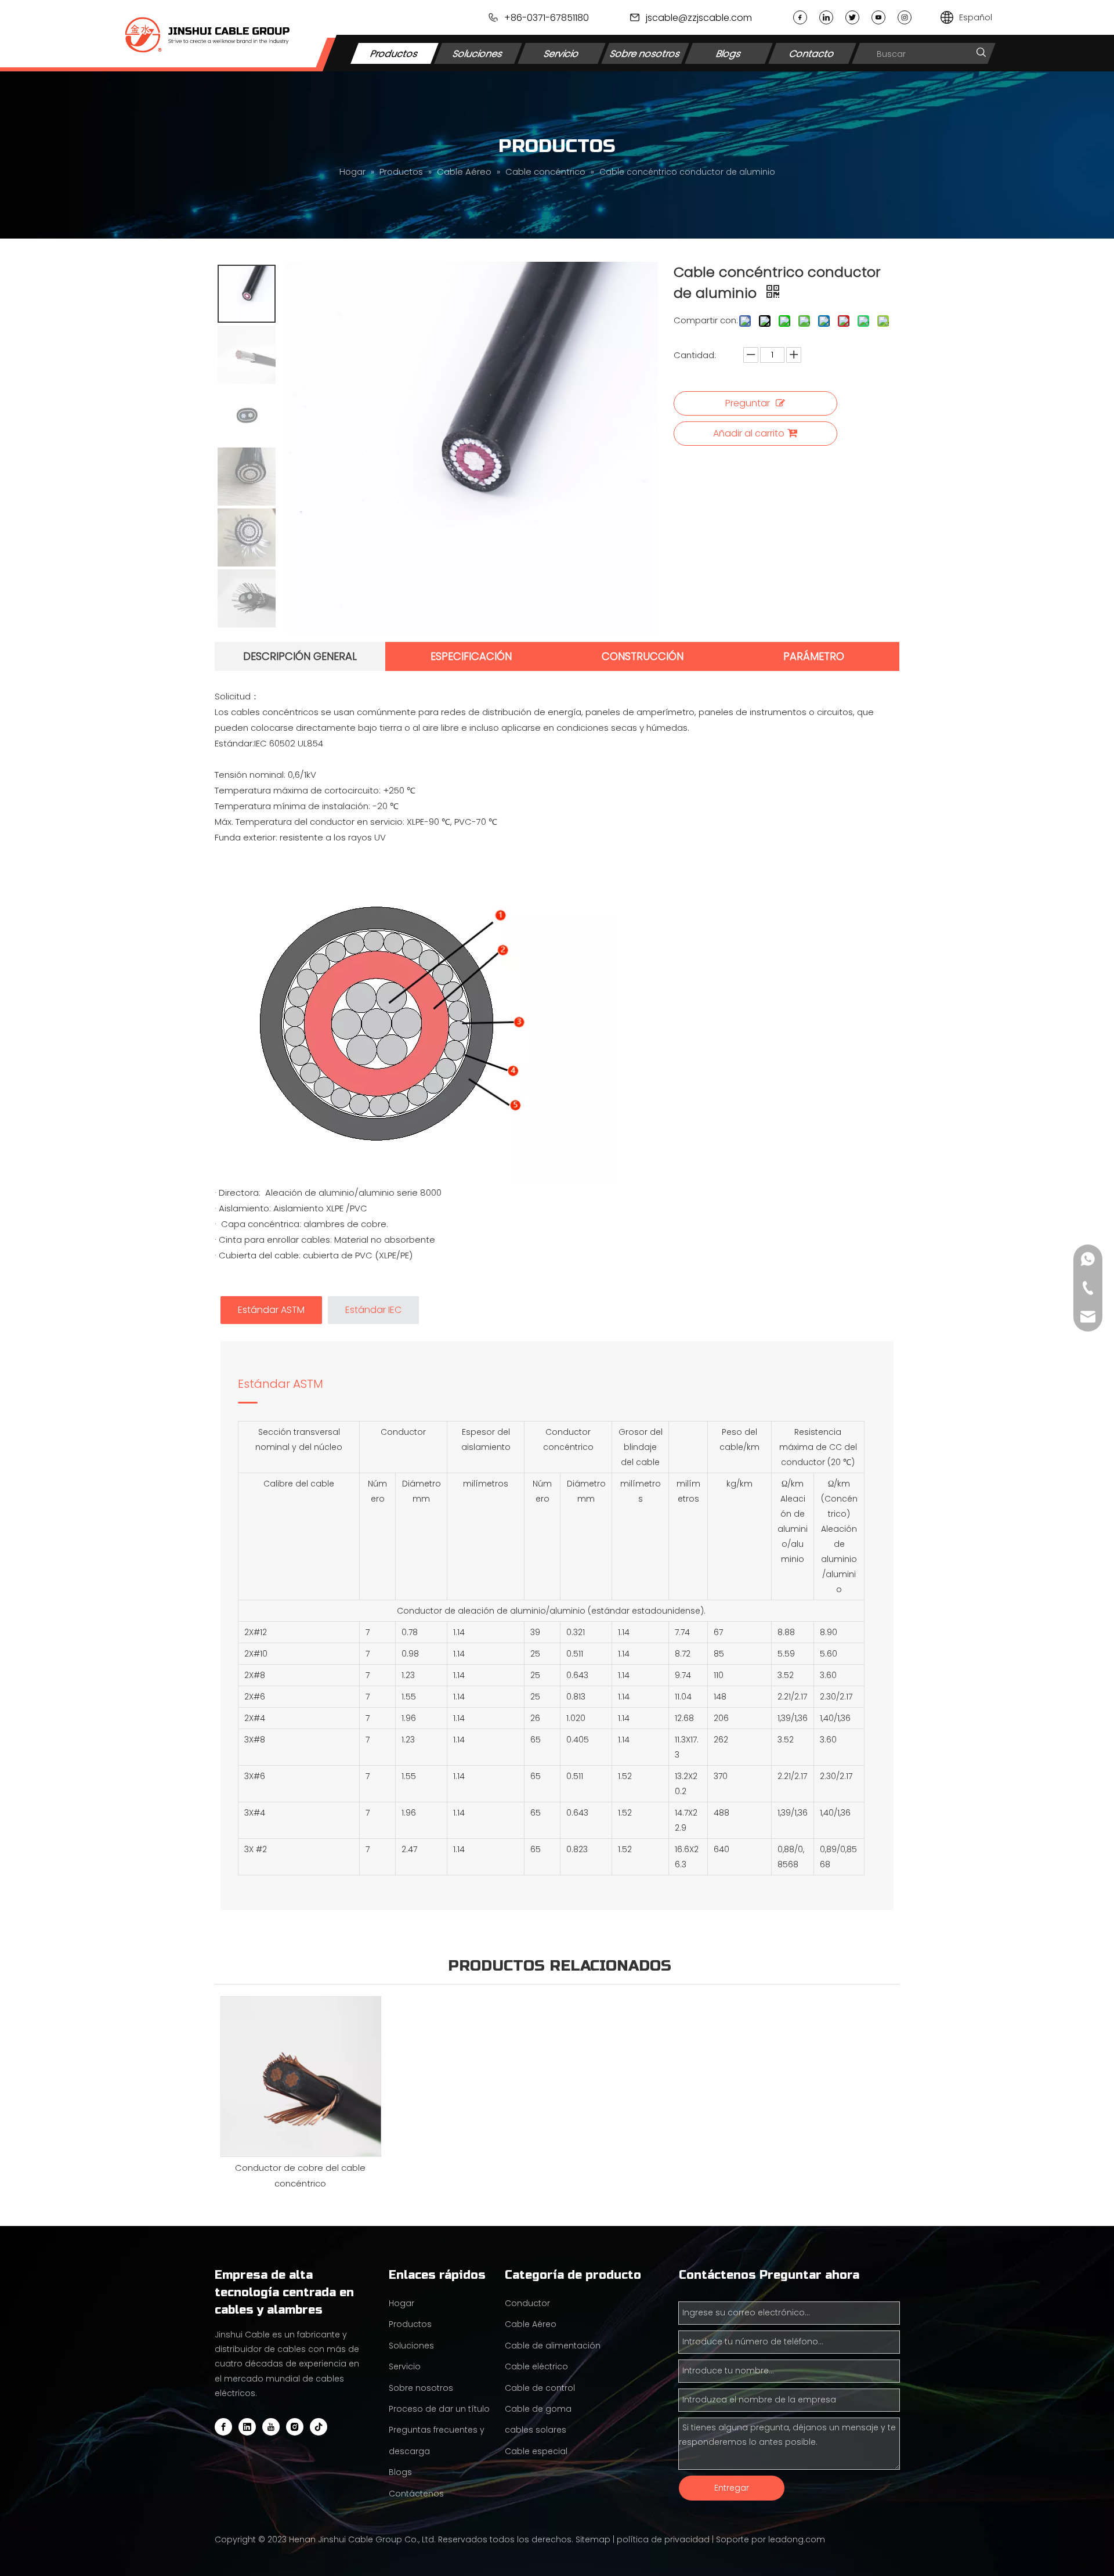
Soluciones (478, 53)
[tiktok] (319, 2427)
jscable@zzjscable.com (699, 18)
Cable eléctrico (536, 2366)
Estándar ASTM (281, 1384)
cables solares (536, 2430)
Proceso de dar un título (439, 2409)
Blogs (729, 53)
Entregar (732, 2488)
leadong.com (797, 2539)
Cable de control (540, 2388)
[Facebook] (800, 17)
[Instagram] (905, 17)
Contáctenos (416, 2494)
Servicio (562, 53)
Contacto (812, 53)
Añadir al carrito (749, 433)
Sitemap (593, 2539)
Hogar (402, 2303)
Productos (395, 53)
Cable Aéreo (531, 2324)
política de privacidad (663, 2539)
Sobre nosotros (645, 53)
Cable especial (536, 2451)
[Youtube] (878, 17)
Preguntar (748, 403)
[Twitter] (852, 17)
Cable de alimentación (553, 2346)
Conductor (527, 2303)
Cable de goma (538, 2409)
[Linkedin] (826, 17)
